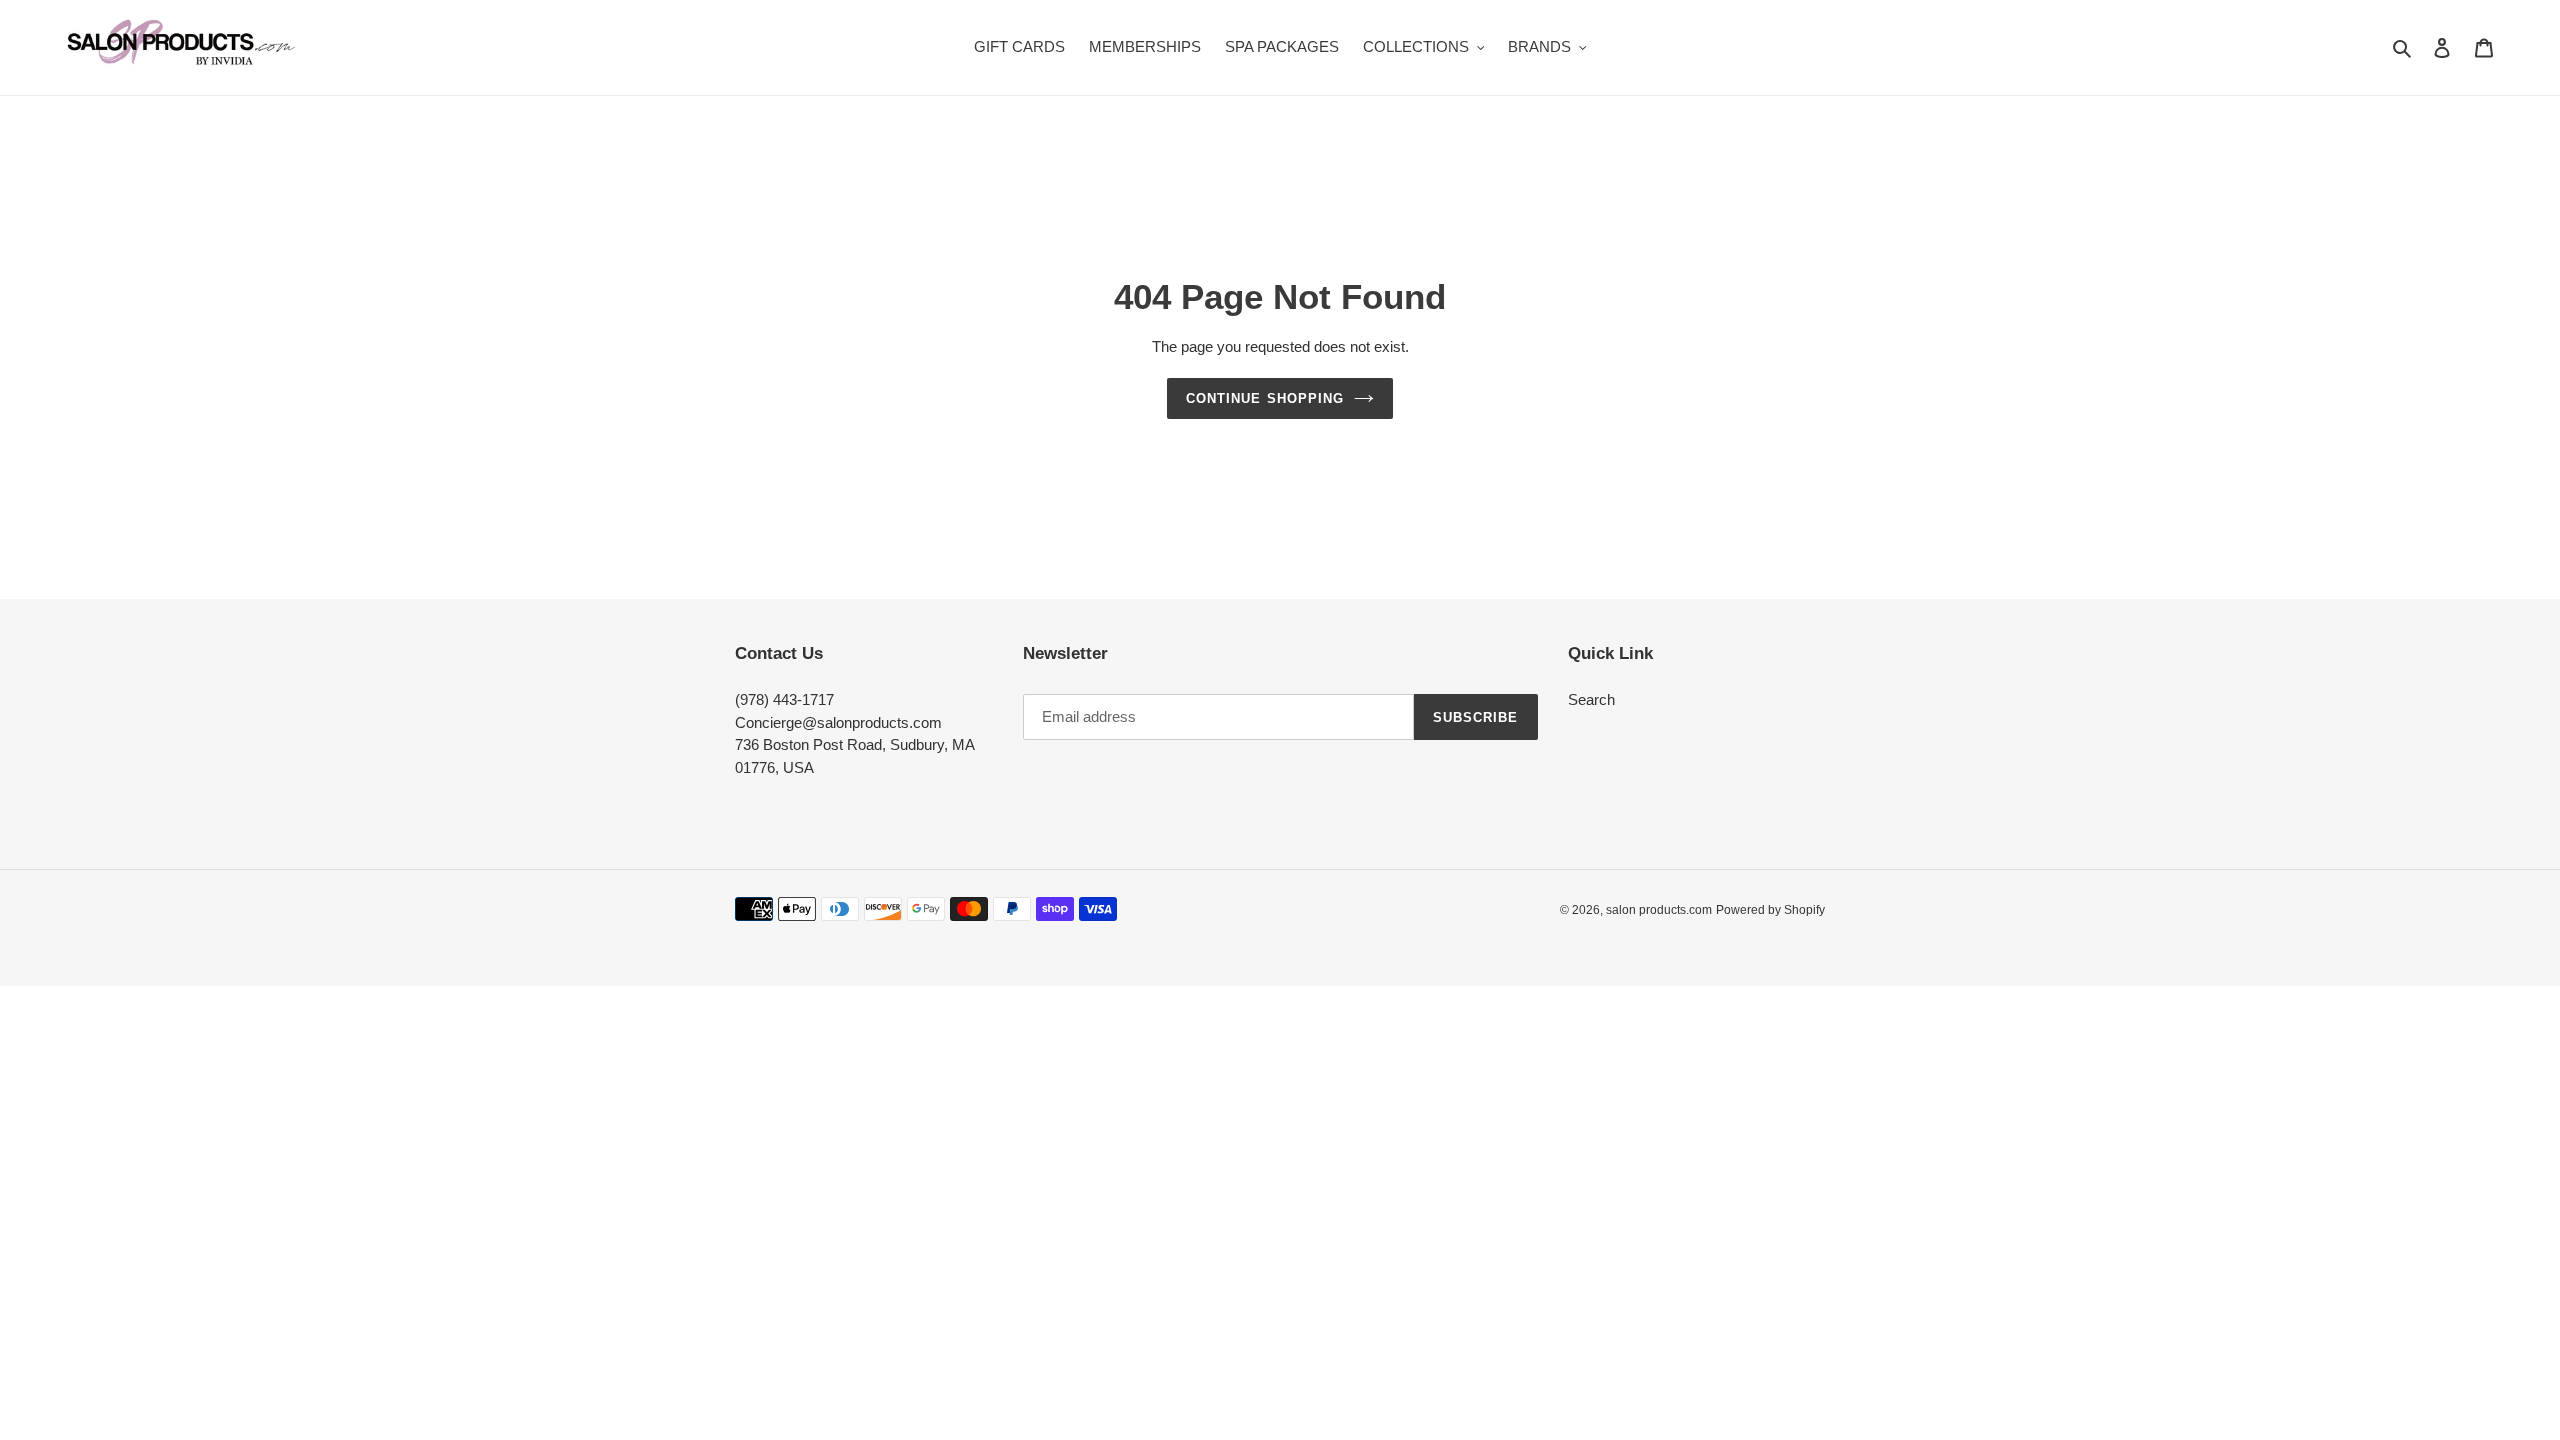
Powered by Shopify (1770, 909)
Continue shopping (1265, 397)
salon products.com (1659, 909)
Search (1591, 699)
